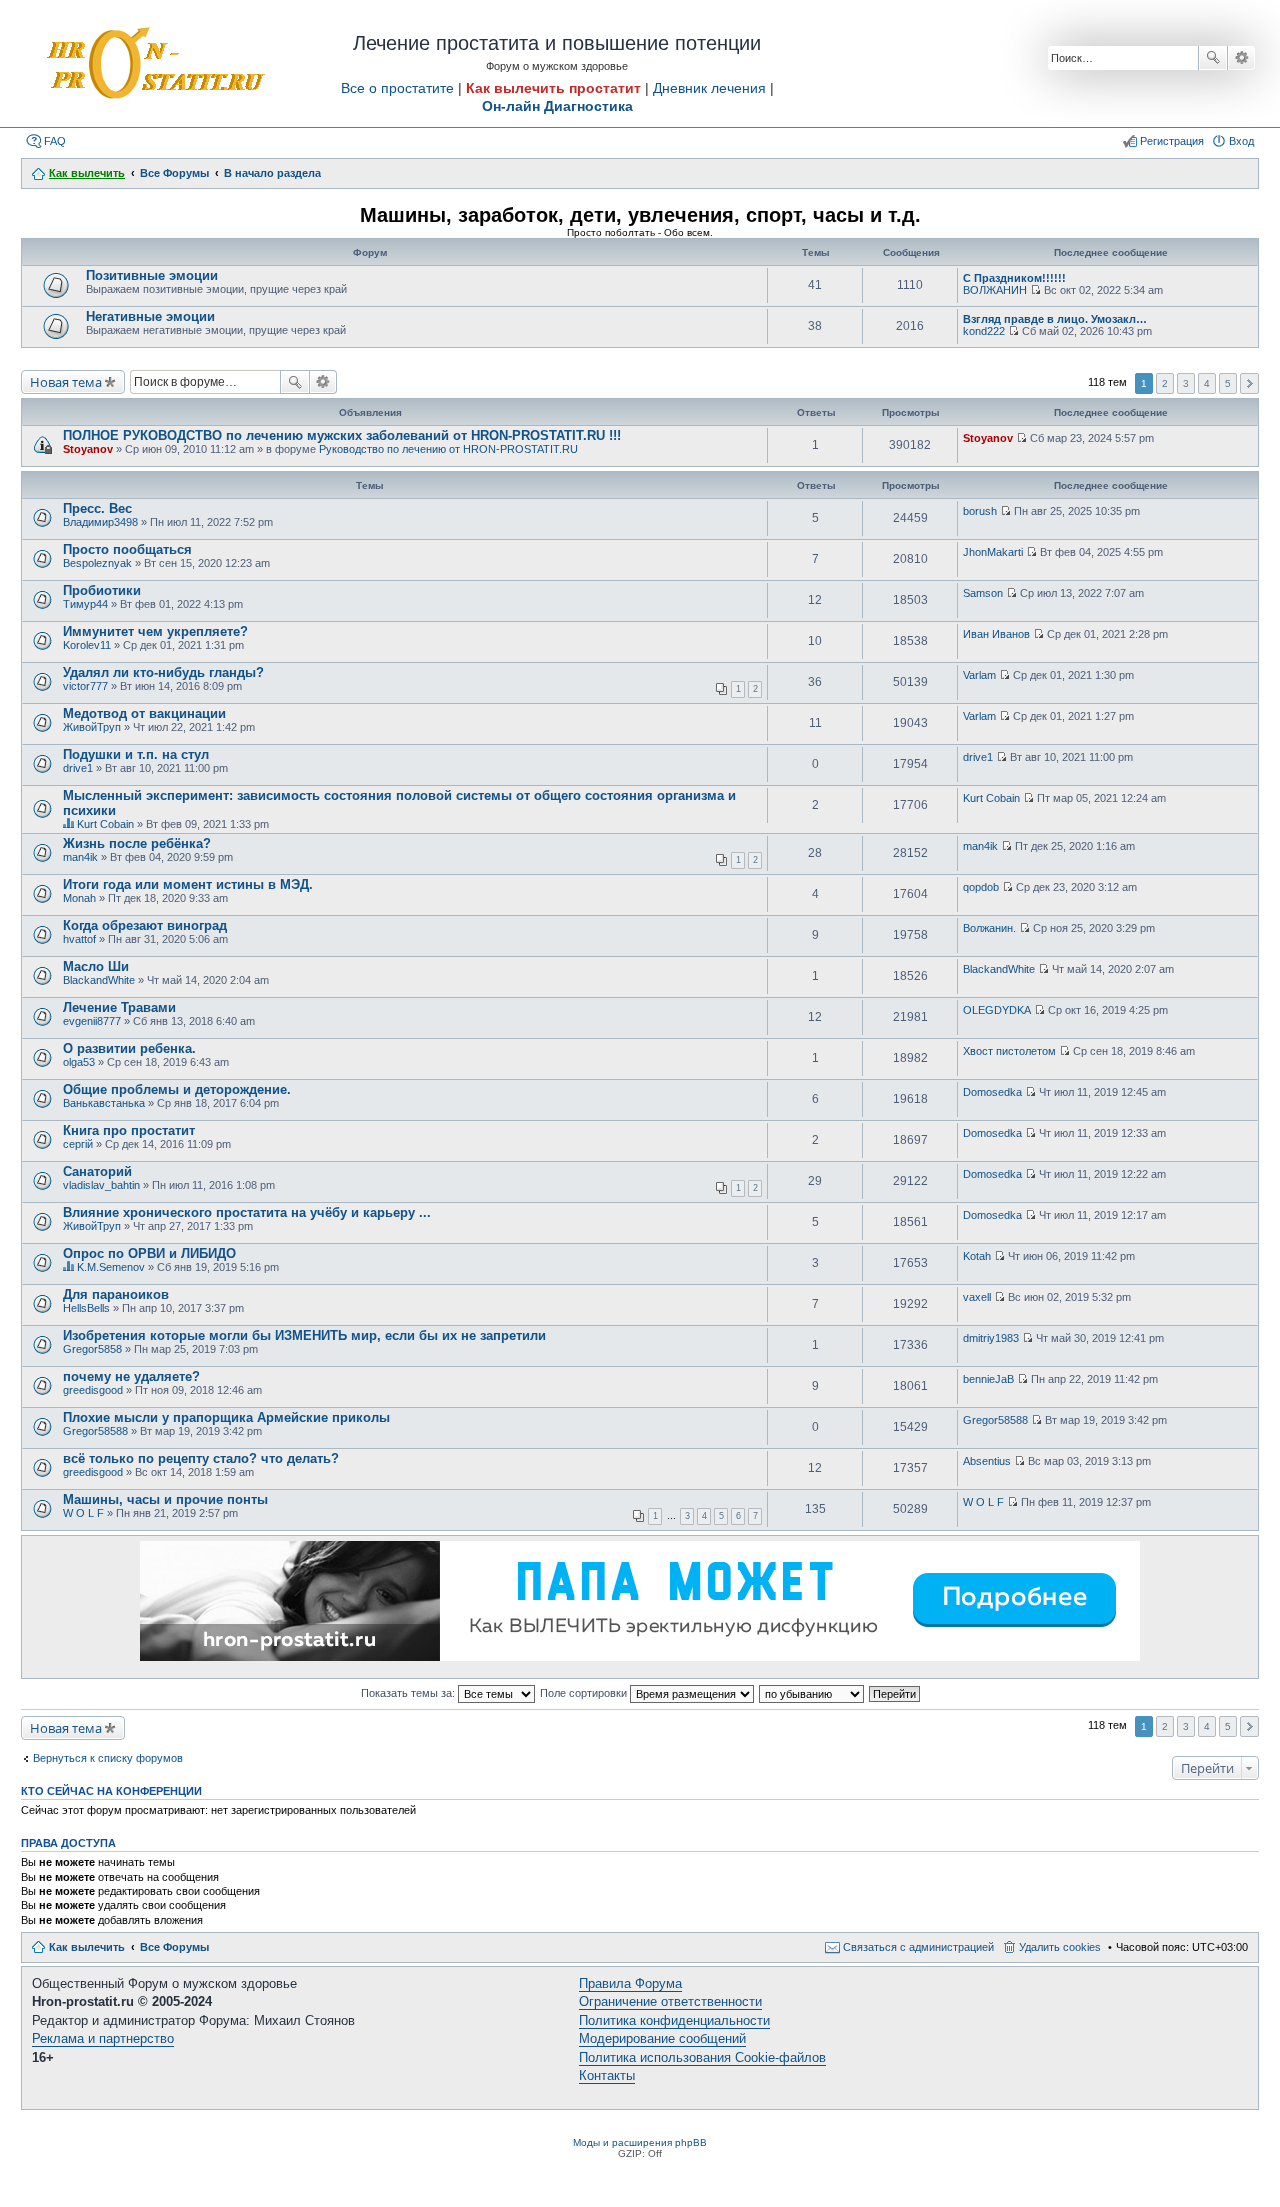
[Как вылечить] (154, 64)
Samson (983, 593)
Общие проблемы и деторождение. (177, 1089)
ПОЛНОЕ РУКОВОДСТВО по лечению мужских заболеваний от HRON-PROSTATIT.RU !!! (342, 435)
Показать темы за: (409, 1693)
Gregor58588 (95, 1431)
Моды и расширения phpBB (640, 2142)
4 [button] (1207, 383)
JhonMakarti (993, 552)
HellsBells (86, 1308)
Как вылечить (87, 1947)
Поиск (1213, 58)
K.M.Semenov (111, 1267)
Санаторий (97, 1171)
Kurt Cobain (105, 824)
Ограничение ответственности (670, 2001)
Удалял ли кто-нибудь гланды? (163, 672)
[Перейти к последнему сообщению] (1035, 290)
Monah (79, 898)
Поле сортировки (585, 1693)
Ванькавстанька (104, 1103)
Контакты (607, 2075)
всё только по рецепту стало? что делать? (201, 1458)
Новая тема (66, 382)
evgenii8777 (92, 1021)
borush (980, 511)
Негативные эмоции (150, 316)
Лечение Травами (119, 1007)
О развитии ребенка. (129, 1048)
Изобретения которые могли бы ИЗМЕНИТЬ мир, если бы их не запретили (304, 1335)
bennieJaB (988, 1379)
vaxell (977, 1297)
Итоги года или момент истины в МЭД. (188, 884)
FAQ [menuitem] (55, 141)
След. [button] (1249, 383)
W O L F (83, 1513)
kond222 (984, 331)
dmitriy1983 (991, 1338)
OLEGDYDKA (997, 1010)
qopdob (981, 887)
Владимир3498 (100, 522)
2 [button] (1165, 383)
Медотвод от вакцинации (144, 713)
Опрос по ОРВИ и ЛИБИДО (149, 1253)
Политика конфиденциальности (674, 2020)
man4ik (80, 857)
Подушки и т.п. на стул (136, 754)
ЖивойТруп (92, 727)
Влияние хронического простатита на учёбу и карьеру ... (247, 1212)
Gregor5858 (92, 1349)
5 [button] (1228, 383)
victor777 (85, 686)
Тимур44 (85, 604)
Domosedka (992, 1092)
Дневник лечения (709, 88)
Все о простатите (397, 88)
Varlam (979, 675)
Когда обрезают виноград (145, 925)
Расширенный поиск (1241, 58)
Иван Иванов (996, 634)
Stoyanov (88, 449)
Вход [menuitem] (1241, 141)
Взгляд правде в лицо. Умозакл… (1055, 319)
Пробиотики (102, 590)
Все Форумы (174, 1947)
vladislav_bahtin (101, 1185)
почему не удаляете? (131, 1376)
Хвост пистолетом (1009, 1051)
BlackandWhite (99, 980)
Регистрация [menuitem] (1172, 141)
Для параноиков (116, 1294)
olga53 (79, 1062)
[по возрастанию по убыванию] (812, 1693)
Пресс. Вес (97, 508)
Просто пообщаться (127, 549)
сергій (78, 1144)
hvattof (79, 939)
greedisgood (93, 1390)
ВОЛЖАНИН (995, 290)
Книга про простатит (129, 1130)
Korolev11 (87, 645)
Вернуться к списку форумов (108, 1758)
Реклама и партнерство (103, 2038)
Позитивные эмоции (152, 275)
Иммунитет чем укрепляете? (155, 631)
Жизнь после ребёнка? (137, 843)
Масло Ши (96, 966)
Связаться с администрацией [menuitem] (918, 1947)
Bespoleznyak (97, 563)
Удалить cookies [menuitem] (1060, 1947)
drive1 (78, 768)
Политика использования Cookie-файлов (702, 2057)
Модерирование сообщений (662, 2038)
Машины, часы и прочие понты (165, 1499)
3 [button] (1186, 383)
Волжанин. (989, 928)
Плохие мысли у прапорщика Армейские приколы (226, 1417)
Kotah (977, 1256)
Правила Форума (630, 1983)
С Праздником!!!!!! (1014, 278)
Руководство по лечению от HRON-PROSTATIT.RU (448, 449)
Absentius (987, 1461)
